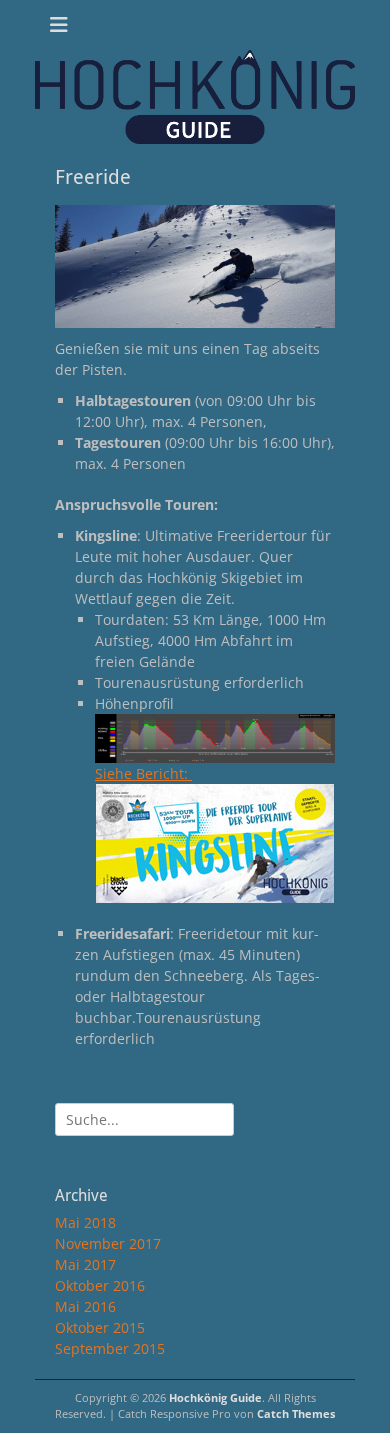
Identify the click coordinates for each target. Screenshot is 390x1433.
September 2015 (110, 1348)
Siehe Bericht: (143, 773)
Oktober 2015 (100, 1327)
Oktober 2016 (100, 1285)
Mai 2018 (85, 1222)
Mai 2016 (85, 1306)
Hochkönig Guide (215, 1397)
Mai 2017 (85, 1264)
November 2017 (108, 1243)
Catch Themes (296, 1413)
